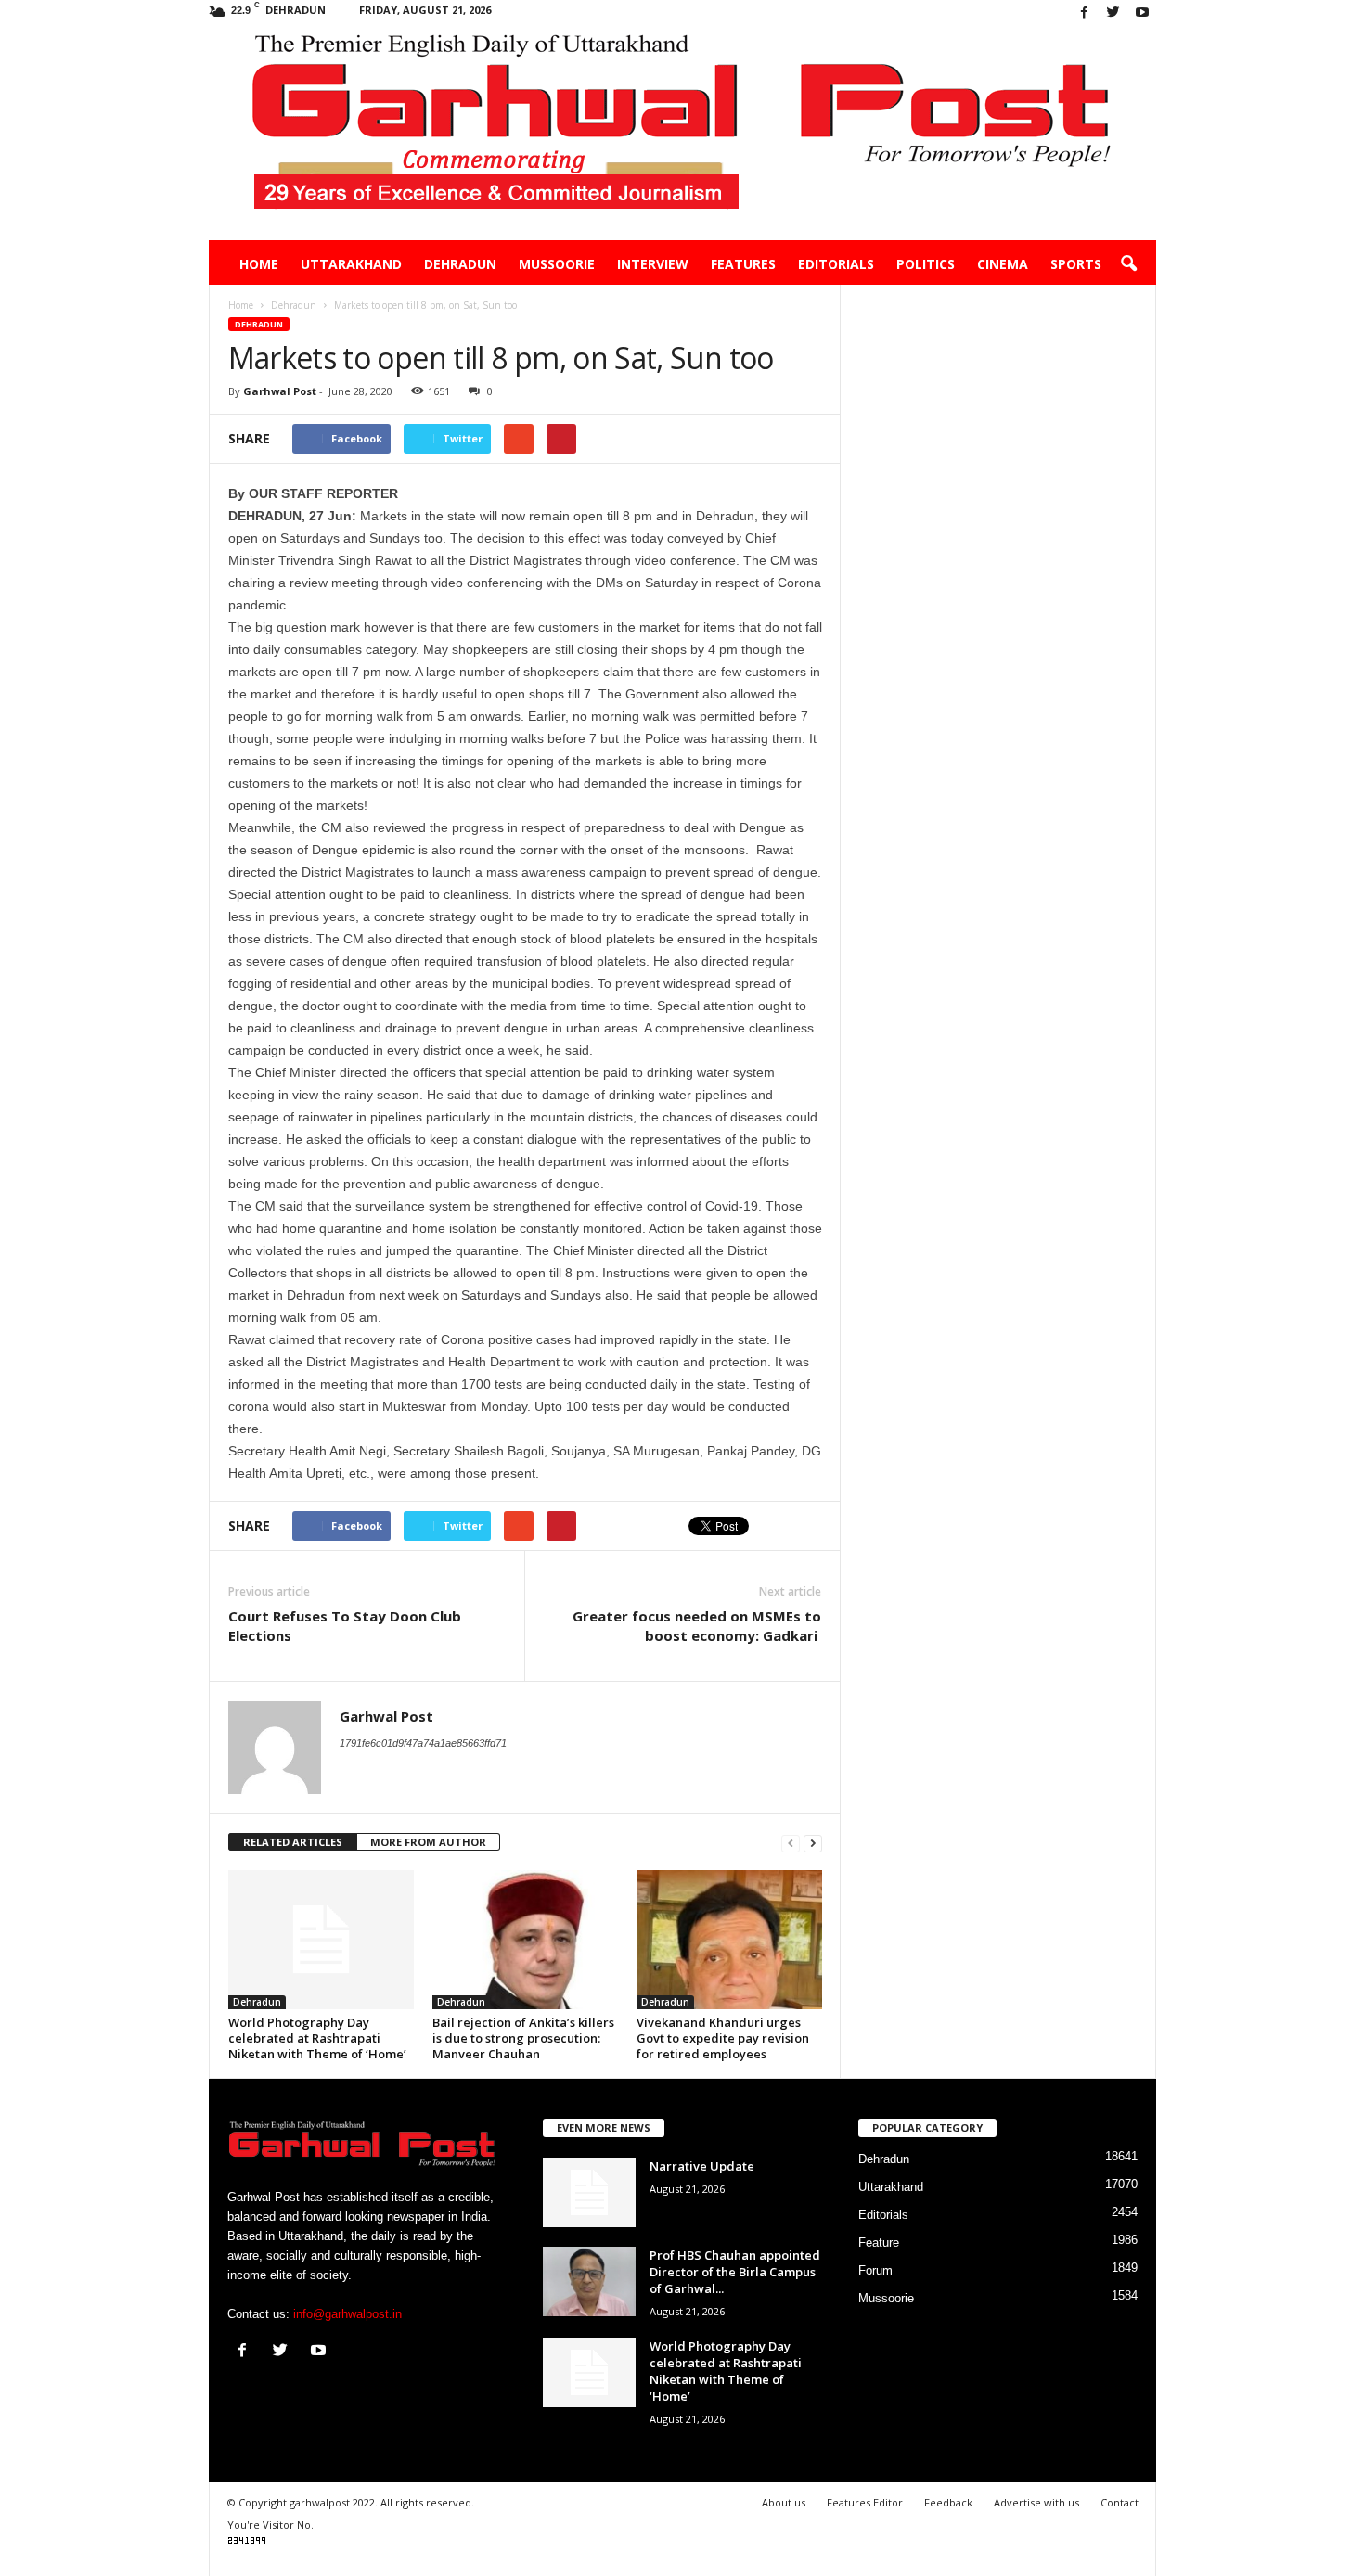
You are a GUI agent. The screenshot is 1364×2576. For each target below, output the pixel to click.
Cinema (1003, 264)
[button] (1128, 264)
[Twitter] (1113, 13)
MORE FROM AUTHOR (428, 1842)
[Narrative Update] (589, 2192)
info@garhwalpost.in (347, 2314)
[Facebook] (1085, 13)
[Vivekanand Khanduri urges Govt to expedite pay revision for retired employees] (729, 1940)
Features (743, 264)
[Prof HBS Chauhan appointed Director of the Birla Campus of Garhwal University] (589, 2281)
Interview (653, 264)
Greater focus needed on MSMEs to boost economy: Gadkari (697, 1626)
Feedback (948, 2502)
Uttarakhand (351, 264)
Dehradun (460, 264)
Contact (1120, 2502)
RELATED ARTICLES (293, 1842)
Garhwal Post (280, 391)
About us (784, 2502)
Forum (875, 2270)
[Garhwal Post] (682, 134)
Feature (879, 2243)
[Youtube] (1142, 13)
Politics (926, 264)
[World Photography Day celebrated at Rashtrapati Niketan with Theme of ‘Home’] (321, 1940)
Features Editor (865, 2502)
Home (259, 264)
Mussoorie (557, 264)
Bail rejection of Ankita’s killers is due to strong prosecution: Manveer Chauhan (523, 2038)
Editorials (836, 264)
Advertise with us (1036, 2502)
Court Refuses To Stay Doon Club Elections (345, 1626)
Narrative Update (702, 2166)
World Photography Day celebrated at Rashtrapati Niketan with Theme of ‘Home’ (317, 2038)
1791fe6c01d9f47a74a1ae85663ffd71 (423, 1743)
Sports (1076, 264)
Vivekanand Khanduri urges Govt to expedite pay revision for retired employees (723, 2038)
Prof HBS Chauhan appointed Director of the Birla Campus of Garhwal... (735, 2272)
